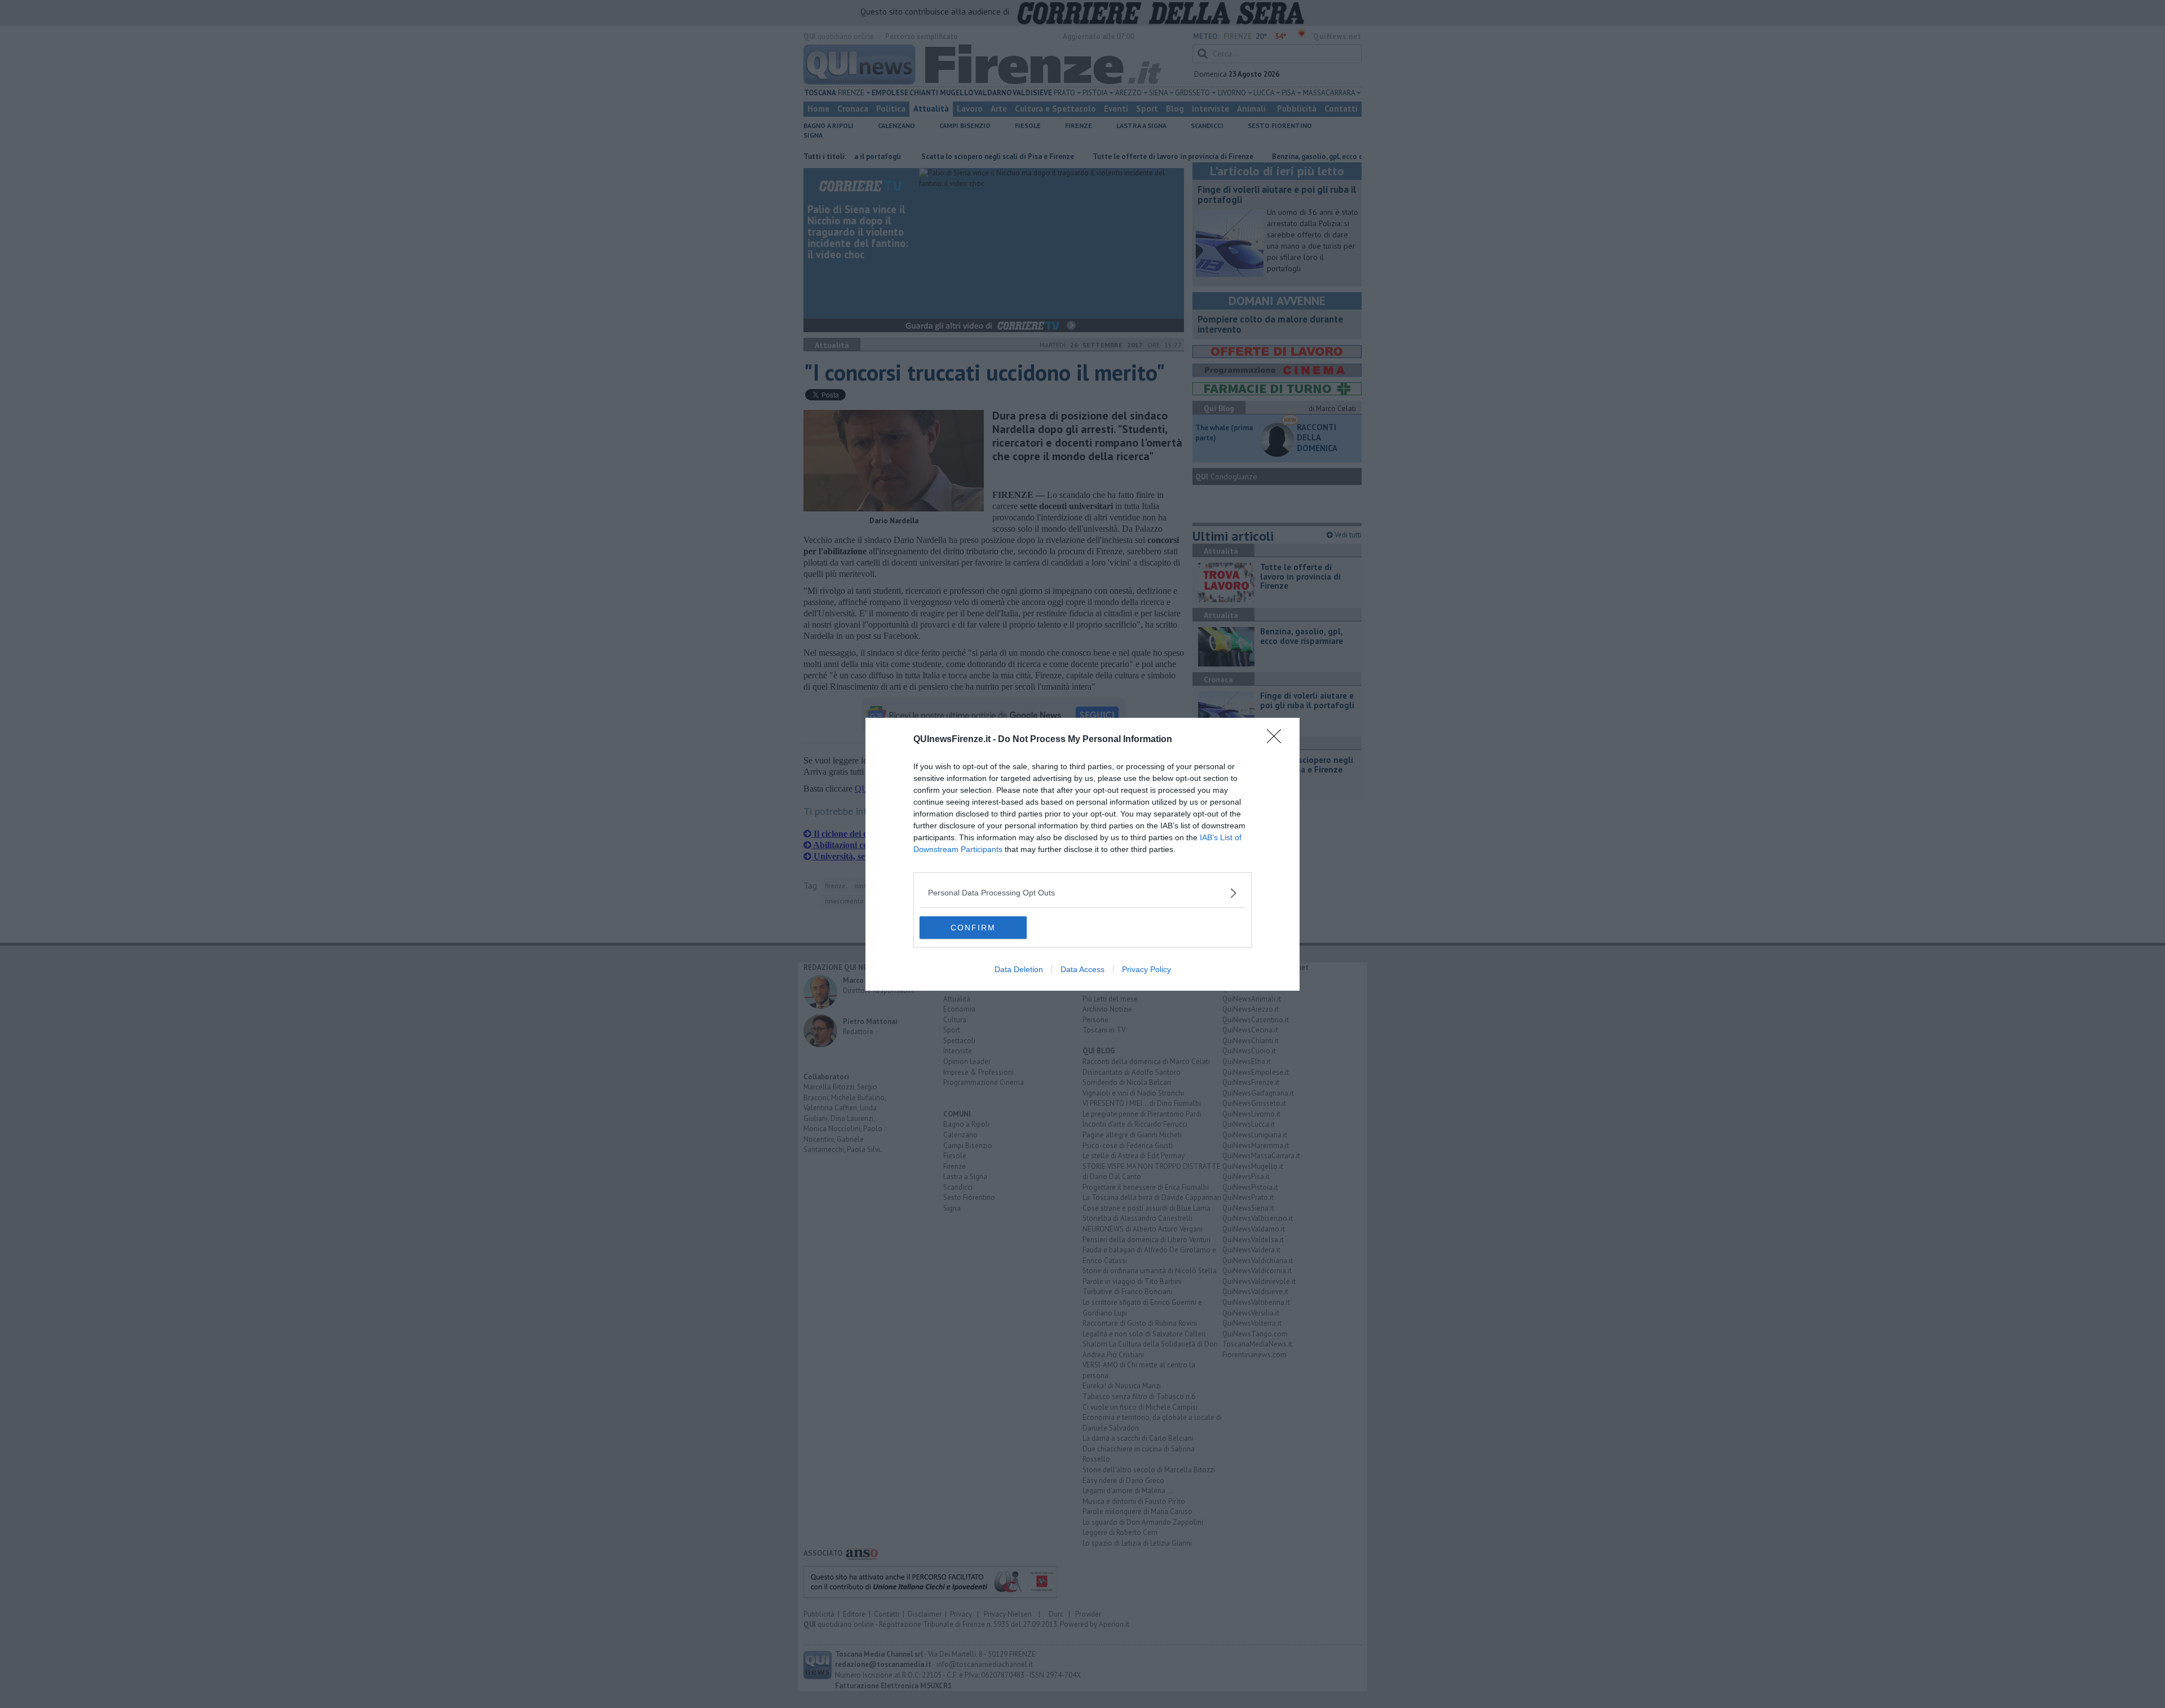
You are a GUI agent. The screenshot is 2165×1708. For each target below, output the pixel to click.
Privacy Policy (1146, 969)
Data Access (1082, 969)
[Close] (1278, 740)
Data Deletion (1019, 969)
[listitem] (1082, 893)
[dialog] (1082, 854)
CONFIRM (973, 928)
